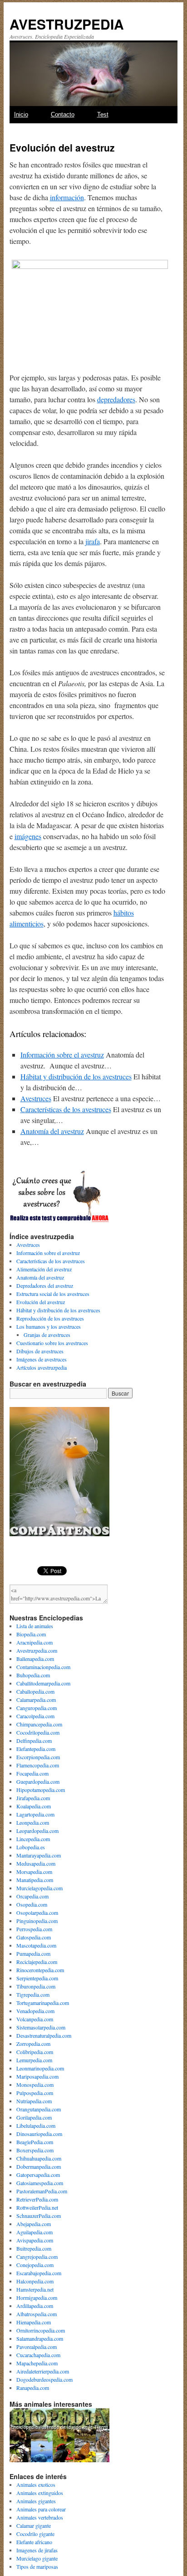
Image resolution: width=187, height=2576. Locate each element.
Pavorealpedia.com (37, 2347)
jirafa (93, 541)
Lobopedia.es (31, 1847)
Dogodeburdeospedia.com (44, 2379)
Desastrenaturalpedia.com (44, 2035)
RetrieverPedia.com (37, 2199)
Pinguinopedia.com (37, 1921)
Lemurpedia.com (34, 2060)
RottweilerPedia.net (37, 2207)
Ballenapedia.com (35, 1659)
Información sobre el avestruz (62, 1055)
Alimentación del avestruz (44, 1269)
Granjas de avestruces (47, 1335)
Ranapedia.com (33, 2388)
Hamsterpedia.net (35, 2289)
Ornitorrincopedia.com (41, 2330)
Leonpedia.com (33, 1822)
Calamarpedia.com (36, 1700)
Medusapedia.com (36, 1863)
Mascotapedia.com (36, 1945)
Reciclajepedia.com (37, 1962)
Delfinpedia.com (34, 1741)
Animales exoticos (36, 2485)
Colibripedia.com (35, 2052)
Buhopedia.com (33, 1675)
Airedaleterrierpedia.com (43, 2371)
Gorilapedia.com (34, 2117)
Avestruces (36, 1098)
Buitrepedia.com (34, 2248)
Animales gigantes (36, 2501)
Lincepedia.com (33, 1839)
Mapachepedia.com (37, 2363)
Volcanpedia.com (35, 2019)
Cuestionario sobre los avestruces (52, 1343)
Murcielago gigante (37, 2558)
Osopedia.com (32, 1904)
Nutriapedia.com (34, 2101)
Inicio (21, 114)
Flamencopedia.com (38, 1765)
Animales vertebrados (40, 2517)
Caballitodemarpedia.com (43, 1683)
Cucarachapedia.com (38, 2355)
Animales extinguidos (40, 2493)
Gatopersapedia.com (38, 2175)
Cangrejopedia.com (37, 2257)
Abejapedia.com (34, 2224)
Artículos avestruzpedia (42, 1367)
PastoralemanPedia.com (42, 2191)
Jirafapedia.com (33, 1798)
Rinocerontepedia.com (40, 1970)
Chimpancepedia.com (39, 1724)
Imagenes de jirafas (37, 2550)
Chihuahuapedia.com (39, 2158)
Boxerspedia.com (35, 2150)
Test (103, 114)
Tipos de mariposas (37, 2566)
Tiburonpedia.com (36, 1986)
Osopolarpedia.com (37, 1913)
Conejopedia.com (35, 2265)
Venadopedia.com (35, 2011)
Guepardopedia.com (38, 1781)
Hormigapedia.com (37, 2298)
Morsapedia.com (34, 1872)
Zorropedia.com (33, 2044)
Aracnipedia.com (34, 1642)
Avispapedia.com (35, 2240)
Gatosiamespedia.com (40, 2183)
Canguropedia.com (37, 1708)
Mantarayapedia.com (39, 1855)
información (67, 197)
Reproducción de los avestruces (50, 1318)
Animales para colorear (41, 2509)
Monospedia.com (35, 2085)
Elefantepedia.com (36, 1749)
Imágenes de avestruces (42, 1359)
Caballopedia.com (35, 1691)
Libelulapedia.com (36, 2126)
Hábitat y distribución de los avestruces (76, 1076)
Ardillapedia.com (35, 2306)
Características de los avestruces (66, 1109)
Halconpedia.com (35, 2281)
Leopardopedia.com (37, 1831)
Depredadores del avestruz (45, 1285)
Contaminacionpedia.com (43, 1667)
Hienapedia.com (34, 2322)
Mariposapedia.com (37, 2076)
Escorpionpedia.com (38, 1757)
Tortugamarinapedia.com (43, 2003)
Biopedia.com (31, 1634)
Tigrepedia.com (33, 1994)
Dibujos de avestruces (40, 1351)
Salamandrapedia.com (40, 2338)
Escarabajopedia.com (39, 2273)
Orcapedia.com (32, 1896)
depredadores (116, 399)
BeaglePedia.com (35, 2142)
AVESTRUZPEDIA (67, 24)
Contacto (63, 114)
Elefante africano (34, 2542)
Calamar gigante (34, 2525)
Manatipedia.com (35, 1880)
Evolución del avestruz (41, 1302)
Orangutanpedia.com (39, 2109)
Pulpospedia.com (35, 2093)
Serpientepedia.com (37, 1978)
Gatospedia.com (34, 1937)
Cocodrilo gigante (35, 2534)
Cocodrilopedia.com (38, 1732)
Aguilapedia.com (34, 2232)
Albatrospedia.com (37, 2314)
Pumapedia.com (33, 1954)
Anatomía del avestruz (52, 1131)
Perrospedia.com (34, 1929)
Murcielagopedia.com (39, 1888)
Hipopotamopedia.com (41, 1790)
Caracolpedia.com (35, 1716)
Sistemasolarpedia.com (41, 2027)
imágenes (28, 836)
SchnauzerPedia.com (39, 2216)
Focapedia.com (32, 1773)
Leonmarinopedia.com (40, 2068)
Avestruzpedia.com (37, 1650)
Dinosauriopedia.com (39, 2134)
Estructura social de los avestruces (53, 1294)
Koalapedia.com (34, 1806)
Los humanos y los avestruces (49, 1326)
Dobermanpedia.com (39, 2166)
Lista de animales (35, 1626)
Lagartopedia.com (35, 1814)
